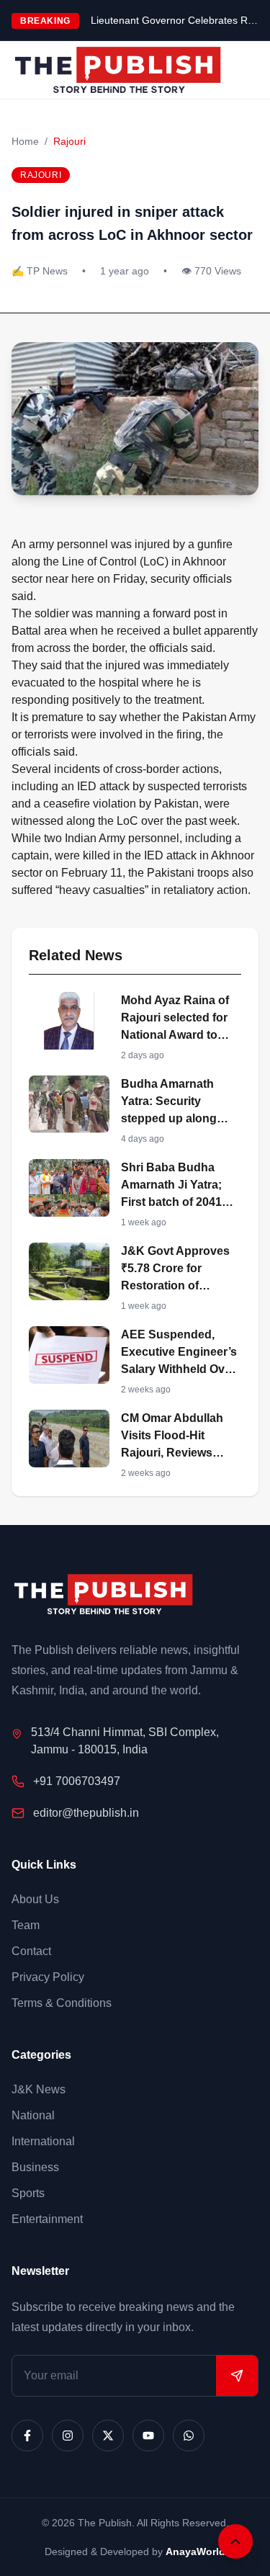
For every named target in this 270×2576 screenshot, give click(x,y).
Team (26, 1925)
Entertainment (47, 2219)
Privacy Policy (48, 1977)
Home (25, 141)
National (33, 2115)
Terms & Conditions (62, 2003)
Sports (28, 2193)
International (43, 2141)
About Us (35, 1899)
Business (35, 2167)
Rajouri (69, 141)
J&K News (39, 2089)
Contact (31, 1951)
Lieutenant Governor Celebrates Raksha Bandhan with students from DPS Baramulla (175, 20)
